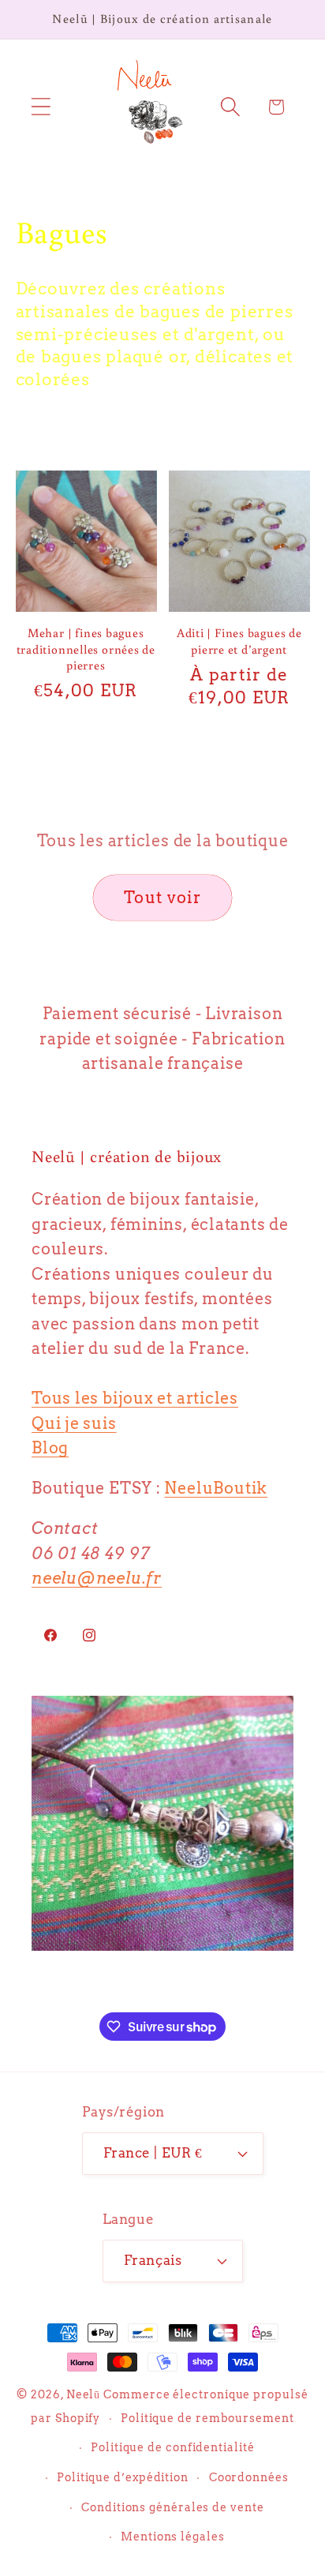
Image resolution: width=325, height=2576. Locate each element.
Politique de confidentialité (172, 2447)
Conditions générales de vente (172, 2507)
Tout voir (162, 898)
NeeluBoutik (216, 1488)
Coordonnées (249, 2477)
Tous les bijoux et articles (135, 1398)
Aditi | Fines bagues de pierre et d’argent (239, 640)
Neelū (84, 2394)
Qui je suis (74, 1423)
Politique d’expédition (123, 2477)
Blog (50, 1448)
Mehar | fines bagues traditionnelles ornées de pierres (86, 649)
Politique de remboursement (207, 2418)
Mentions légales (173, 2537)
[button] (41, 107)
